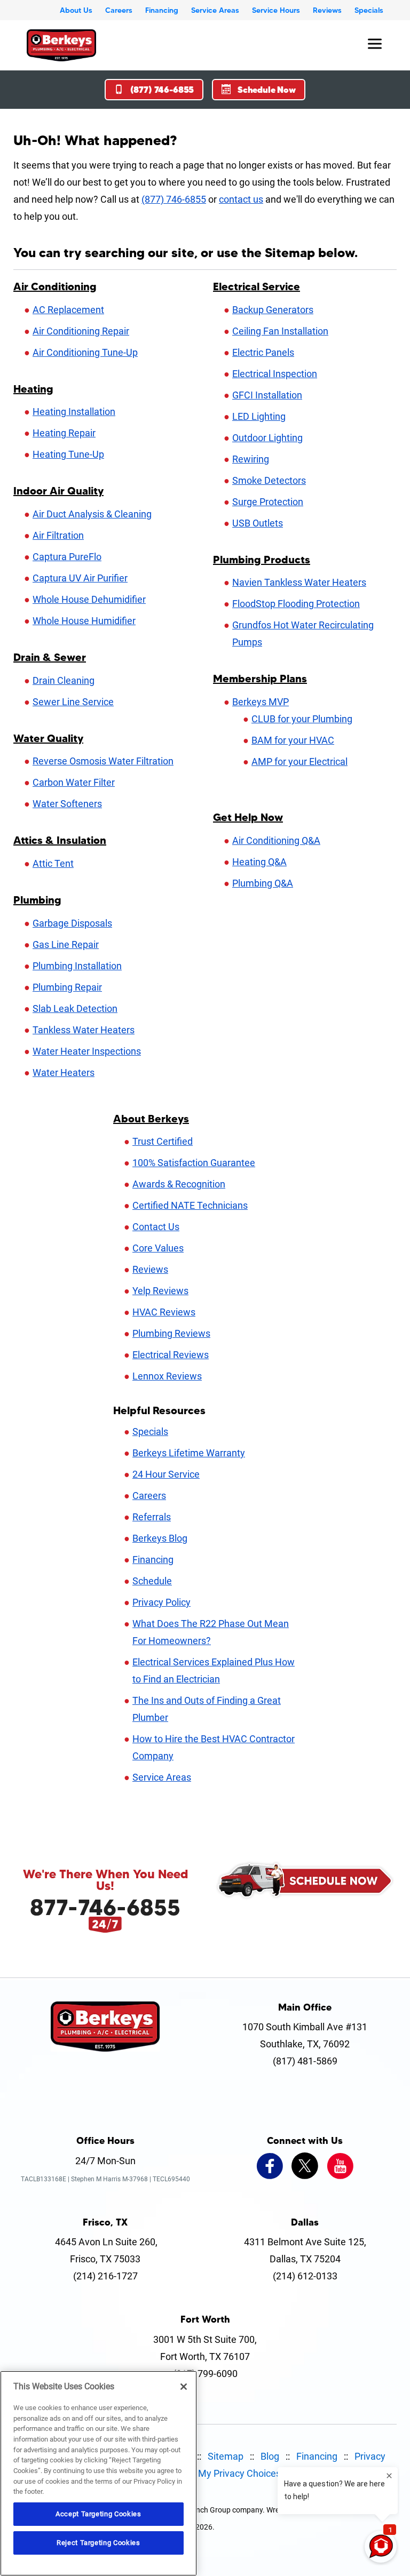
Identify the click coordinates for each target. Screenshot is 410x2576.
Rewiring (251, 459)
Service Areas (215, 10)
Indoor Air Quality (58, 491)
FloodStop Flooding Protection (296, 604)
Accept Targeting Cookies (98, 2514)
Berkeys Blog (160, 1538)
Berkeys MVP (261, 702)
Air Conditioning (55, 286)
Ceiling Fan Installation (280, 331)
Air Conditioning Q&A (276, 840)
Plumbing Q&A (263, 883)
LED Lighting (259, 416)
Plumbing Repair (67, 987)
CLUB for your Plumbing (302, 719)
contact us (241, 199)
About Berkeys (151, 1119)
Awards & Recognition (179, 1184)
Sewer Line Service (73, 702)
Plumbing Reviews (171, 1333)
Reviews (327, 10)
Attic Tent (53, 863)
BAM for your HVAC (293, 740)
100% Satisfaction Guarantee (194, 1163)
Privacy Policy (161, 1602)
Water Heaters (64, 1072)
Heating (33, 389)
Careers (119, 10)
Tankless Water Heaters (84, 1030)
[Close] (184, 2387)
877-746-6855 (105, 1907)
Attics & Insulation (60, 840)
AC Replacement (68, 310)
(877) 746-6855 (162, 90)
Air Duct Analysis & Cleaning (92, 514)
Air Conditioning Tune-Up (85, 352)
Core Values (158, 1248)
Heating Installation (74, 412)
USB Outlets (258, 523)
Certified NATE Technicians (190, 1205)
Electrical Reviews (171, 1355)
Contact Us (156, 1227)
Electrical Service (257, 286)
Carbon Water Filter (74, 782)
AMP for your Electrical (299, 761)
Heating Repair (64, 433)
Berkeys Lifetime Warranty (189, 1453)
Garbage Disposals (72, 923)
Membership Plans (260, 679)
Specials (369, 10)
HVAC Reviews (164, 1312)
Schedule (152, 1581)
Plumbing (37, 900)
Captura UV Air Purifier (80, 578)
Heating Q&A (259, 862)
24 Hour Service (166, 1474)
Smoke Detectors (269, 480)
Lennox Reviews (167, 1376)
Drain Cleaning (64, 680)
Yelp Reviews (160, 1291)
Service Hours (276, 10)
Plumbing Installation (77, 966)
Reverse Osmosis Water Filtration (103, 761)
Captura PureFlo (67, 557)
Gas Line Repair (66, 944)
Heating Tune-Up (68, 454)
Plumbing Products (262, 560)
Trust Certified (163, 1141)
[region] (98, 2473)
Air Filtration (58, 535)
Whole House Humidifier (84, 621)
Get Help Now (248, 817)
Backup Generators (273, 310)
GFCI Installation (267, 395)
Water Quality (48, 738)
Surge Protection (268, 502)
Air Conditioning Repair (81, 331)
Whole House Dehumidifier (89, 599)
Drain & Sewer (50, 657)
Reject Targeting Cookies (98, 2543)
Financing (162, 10)
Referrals (152, 1517)
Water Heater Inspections (87, 1051)
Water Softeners (67, 804)
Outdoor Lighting (267, 438)
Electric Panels (263, 352)
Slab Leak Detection (75, 1008)
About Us (76, 10)
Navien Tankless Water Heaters (299, 582)
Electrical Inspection (275, 374)
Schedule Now (267, 90)
